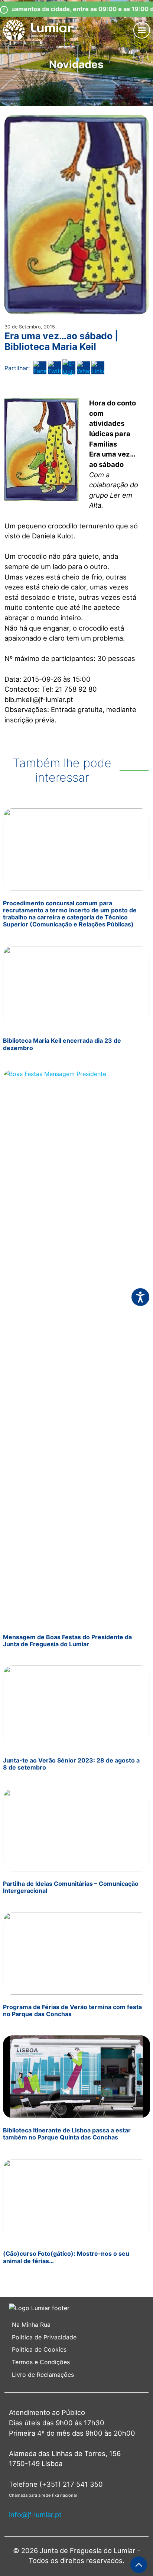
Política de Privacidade (44, 2337)
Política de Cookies (39, 2349)
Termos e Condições (42, 2362)
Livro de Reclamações (43, 2375)
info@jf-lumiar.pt (35, 2515)
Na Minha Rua (31, 2325)
